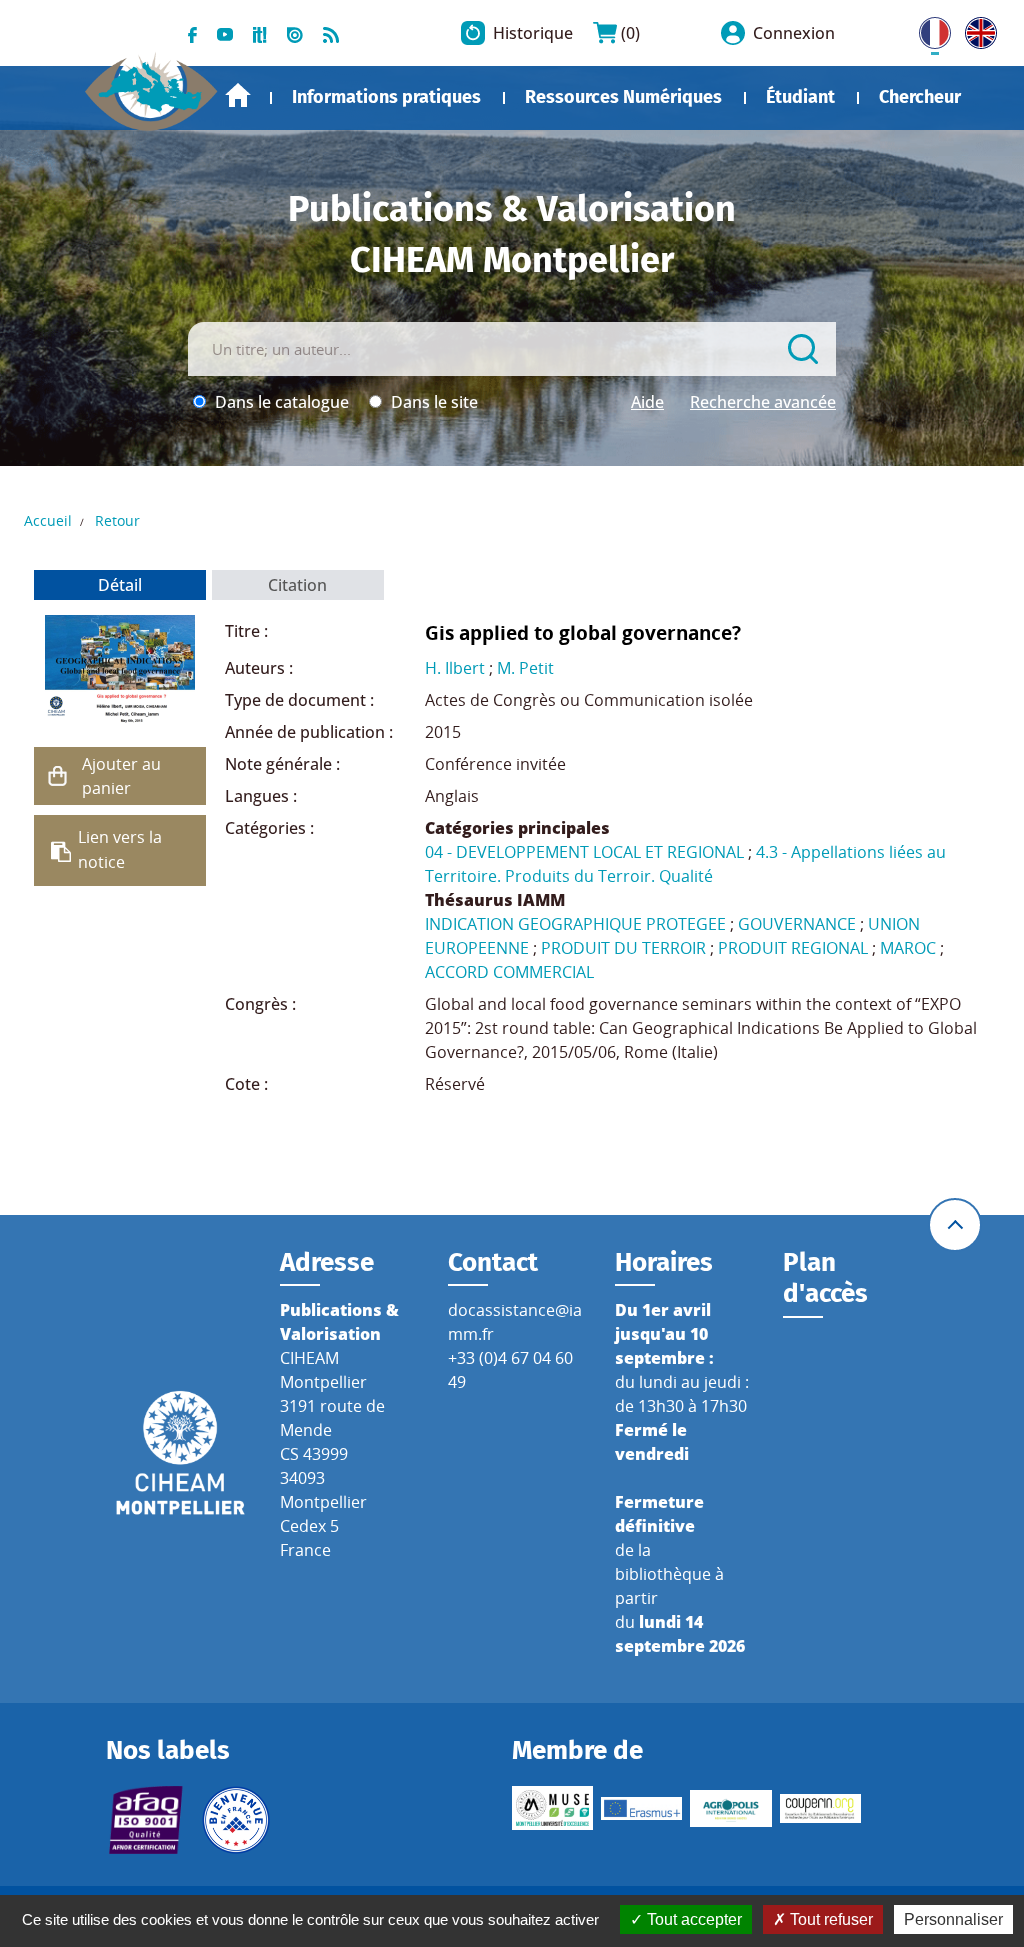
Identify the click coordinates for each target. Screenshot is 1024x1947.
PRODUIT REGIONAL (793, 948)
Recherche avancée (763, 402)
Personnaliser (953, 1919)
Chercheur (920, 97)
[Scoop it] (260, 33)
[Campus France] (235, 1820)
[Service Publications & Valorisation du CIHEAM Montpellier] (151, 84)
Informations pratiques (386, 97)
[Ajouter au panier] (58, 776)
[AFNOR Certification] (146, 1820)
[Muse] (552, 1808)
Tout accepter (692, 1919)
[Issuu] (295, 33)
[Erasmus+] (641, 1808)
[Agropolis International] (730, 1809)
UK (976, 29)
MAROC (908, 948)
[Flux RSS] (331, 33)
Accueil (238, 95)
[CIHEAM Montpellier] (180, 1451)
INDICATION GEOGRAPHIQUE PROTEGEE (575, 924)
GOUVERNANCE (797, 924)
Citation (297, 585)
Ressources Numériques (623, 97)
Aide (647, 402)
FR (928, 29)
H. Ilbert (455, 668)
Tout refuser (829, 1919)
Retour (117, 520)
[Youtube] (225, 33)
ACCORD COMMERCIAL (509, 972)
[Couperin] (820, 1808)
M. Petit (525, 668)
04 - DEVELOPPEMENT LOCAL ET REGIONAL (584, 852)
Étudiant (800, 97)
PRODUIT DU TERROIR (623, 948)
